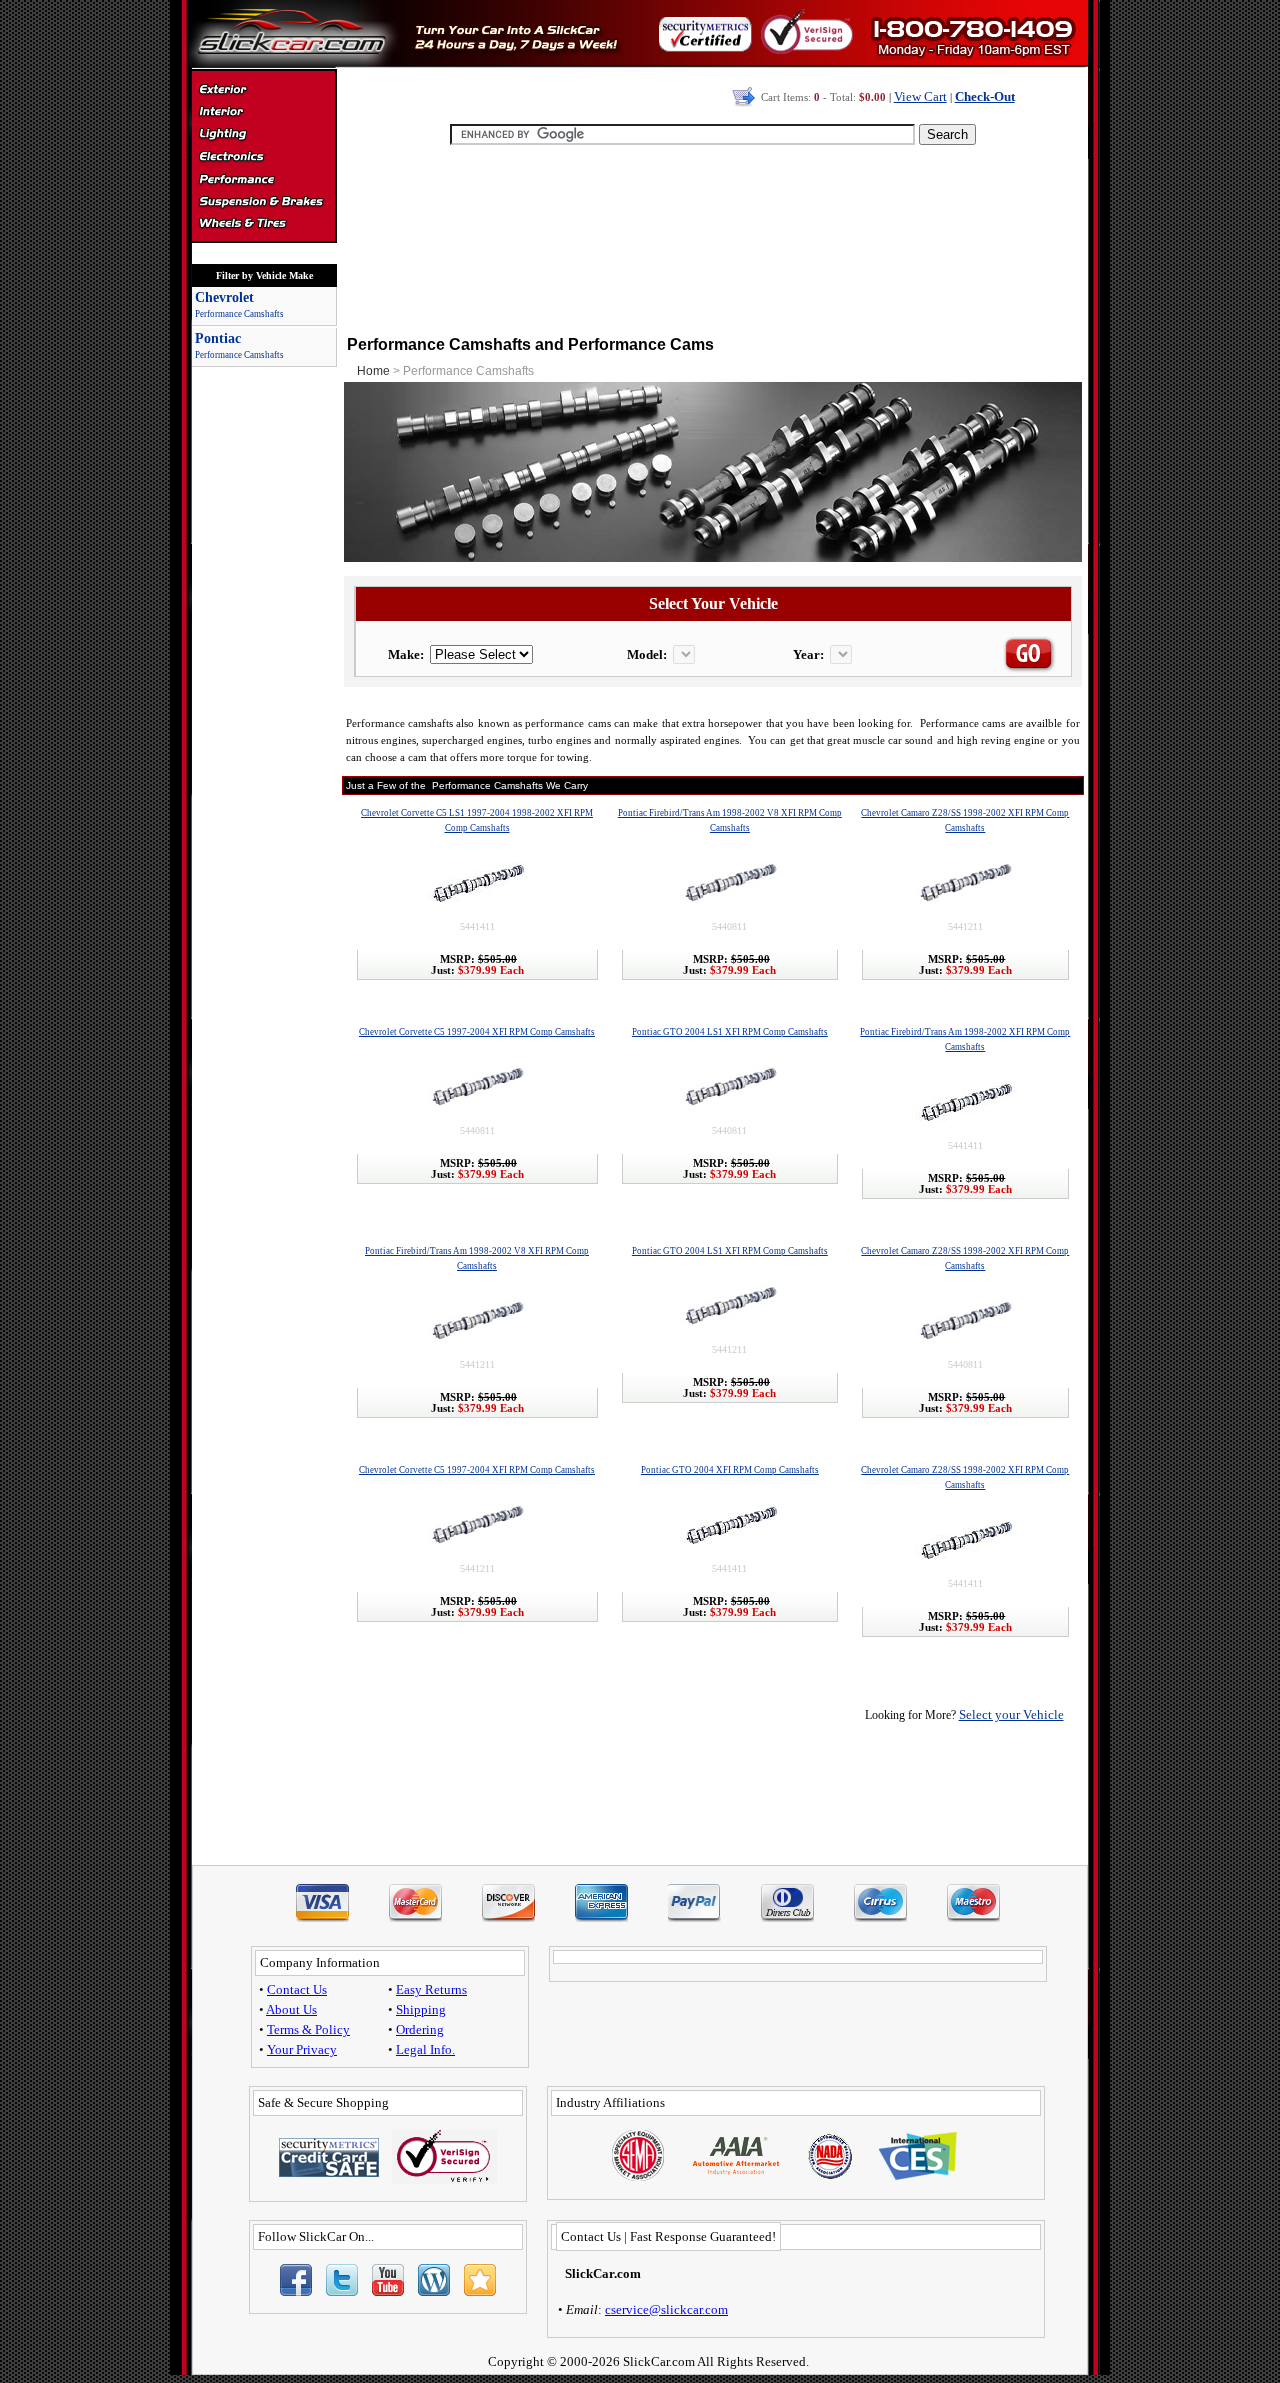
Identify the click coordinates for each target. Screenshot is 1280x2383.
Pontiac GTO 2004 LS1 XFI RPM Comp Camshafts (730, 1032)
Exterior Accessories (263, 92)
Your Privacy (302, 2049)
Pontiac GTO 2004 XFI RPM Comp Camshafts (730, 1470)
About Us (291, 2009)
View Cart (920, 96)
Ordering (420, 2029)
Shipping (421, 2009)
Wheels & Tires (263, 224)
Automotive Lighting (263, 136)
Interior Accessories (263, 114)
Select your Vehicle (1011, 1714)
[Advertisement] (713, 240)
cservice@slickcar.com (666, 2309)
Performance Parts (263, 180)
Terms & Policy (308, 2029)
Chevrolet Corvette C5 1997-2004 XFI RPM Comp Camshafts (477, 1032)
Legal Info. (425, 2049)
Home (373, 371)
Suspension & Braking (263, 202)
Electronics (263, 158)
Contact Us (297, 1989)
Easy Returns (431, 1989)
